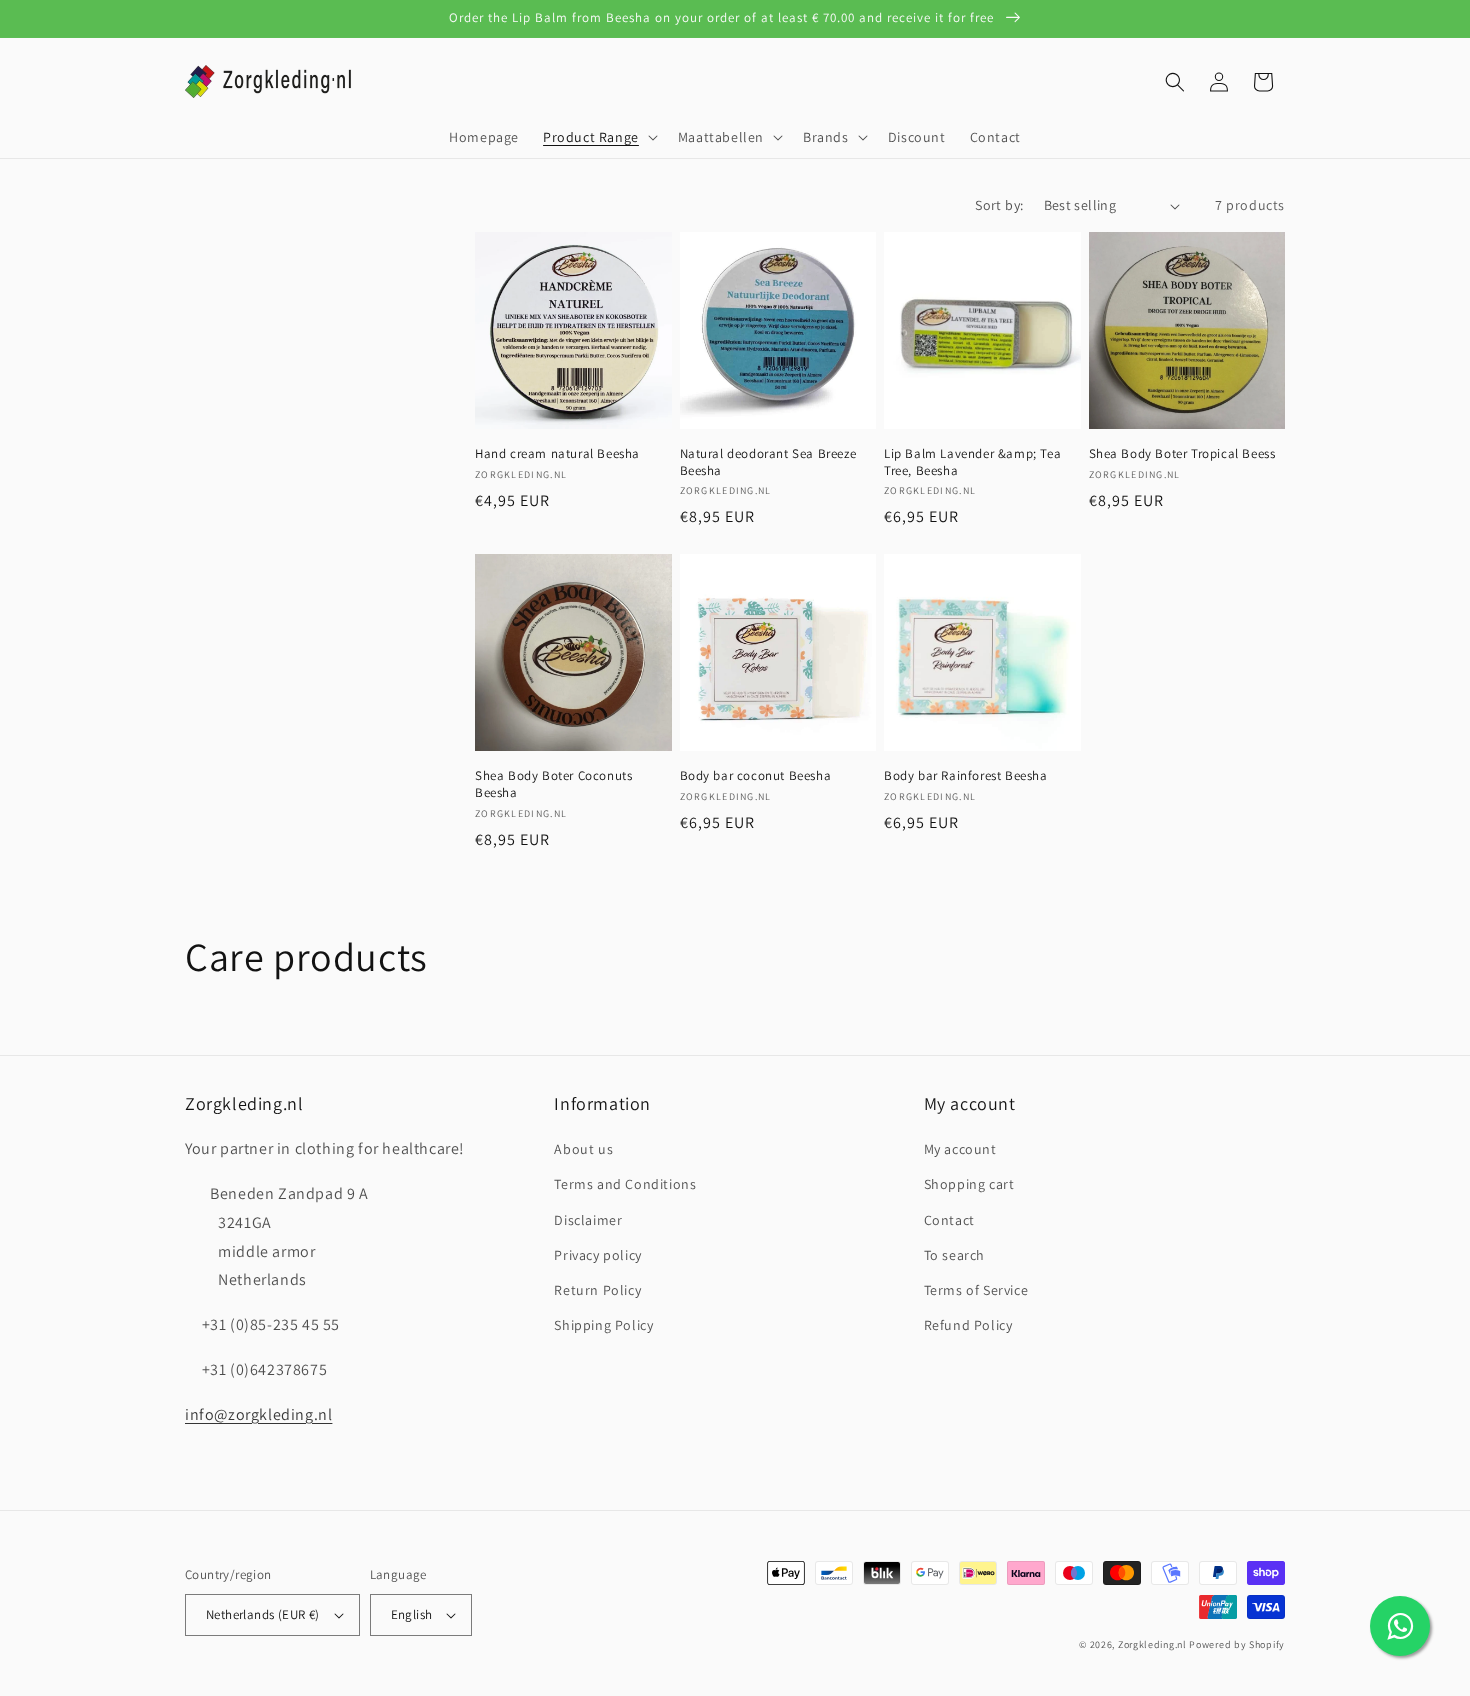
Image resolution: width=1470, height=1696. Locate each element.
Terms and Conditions (625, 1184)
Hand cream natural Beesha (557, 454)
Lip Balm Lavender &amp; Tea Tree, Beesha (972, 462)
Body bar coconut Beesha (756, 776)
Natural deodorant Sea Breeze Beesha (768, 462)
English (412, 1614)
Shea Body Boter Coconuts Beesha (553, 784)
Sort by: (999, 205)
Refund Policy (968, 1325)
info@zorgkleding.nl (258, 1414)
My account (960, 1149)
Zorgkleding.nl (1152, 1644)
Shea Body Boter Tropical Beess (1182, 454)
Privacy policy (597, 1255)
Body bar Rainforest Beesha (966, 776)
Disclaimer (588, 1220)
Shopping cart (969, 1184)
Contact (949, 1220)
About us (583, 1149)
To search (954, 1255)
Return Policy (597, 1290)
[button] (598, 137)
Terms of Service (976, 1290)
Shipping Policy (603, 1325)
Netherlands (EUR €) (263, 1614)
